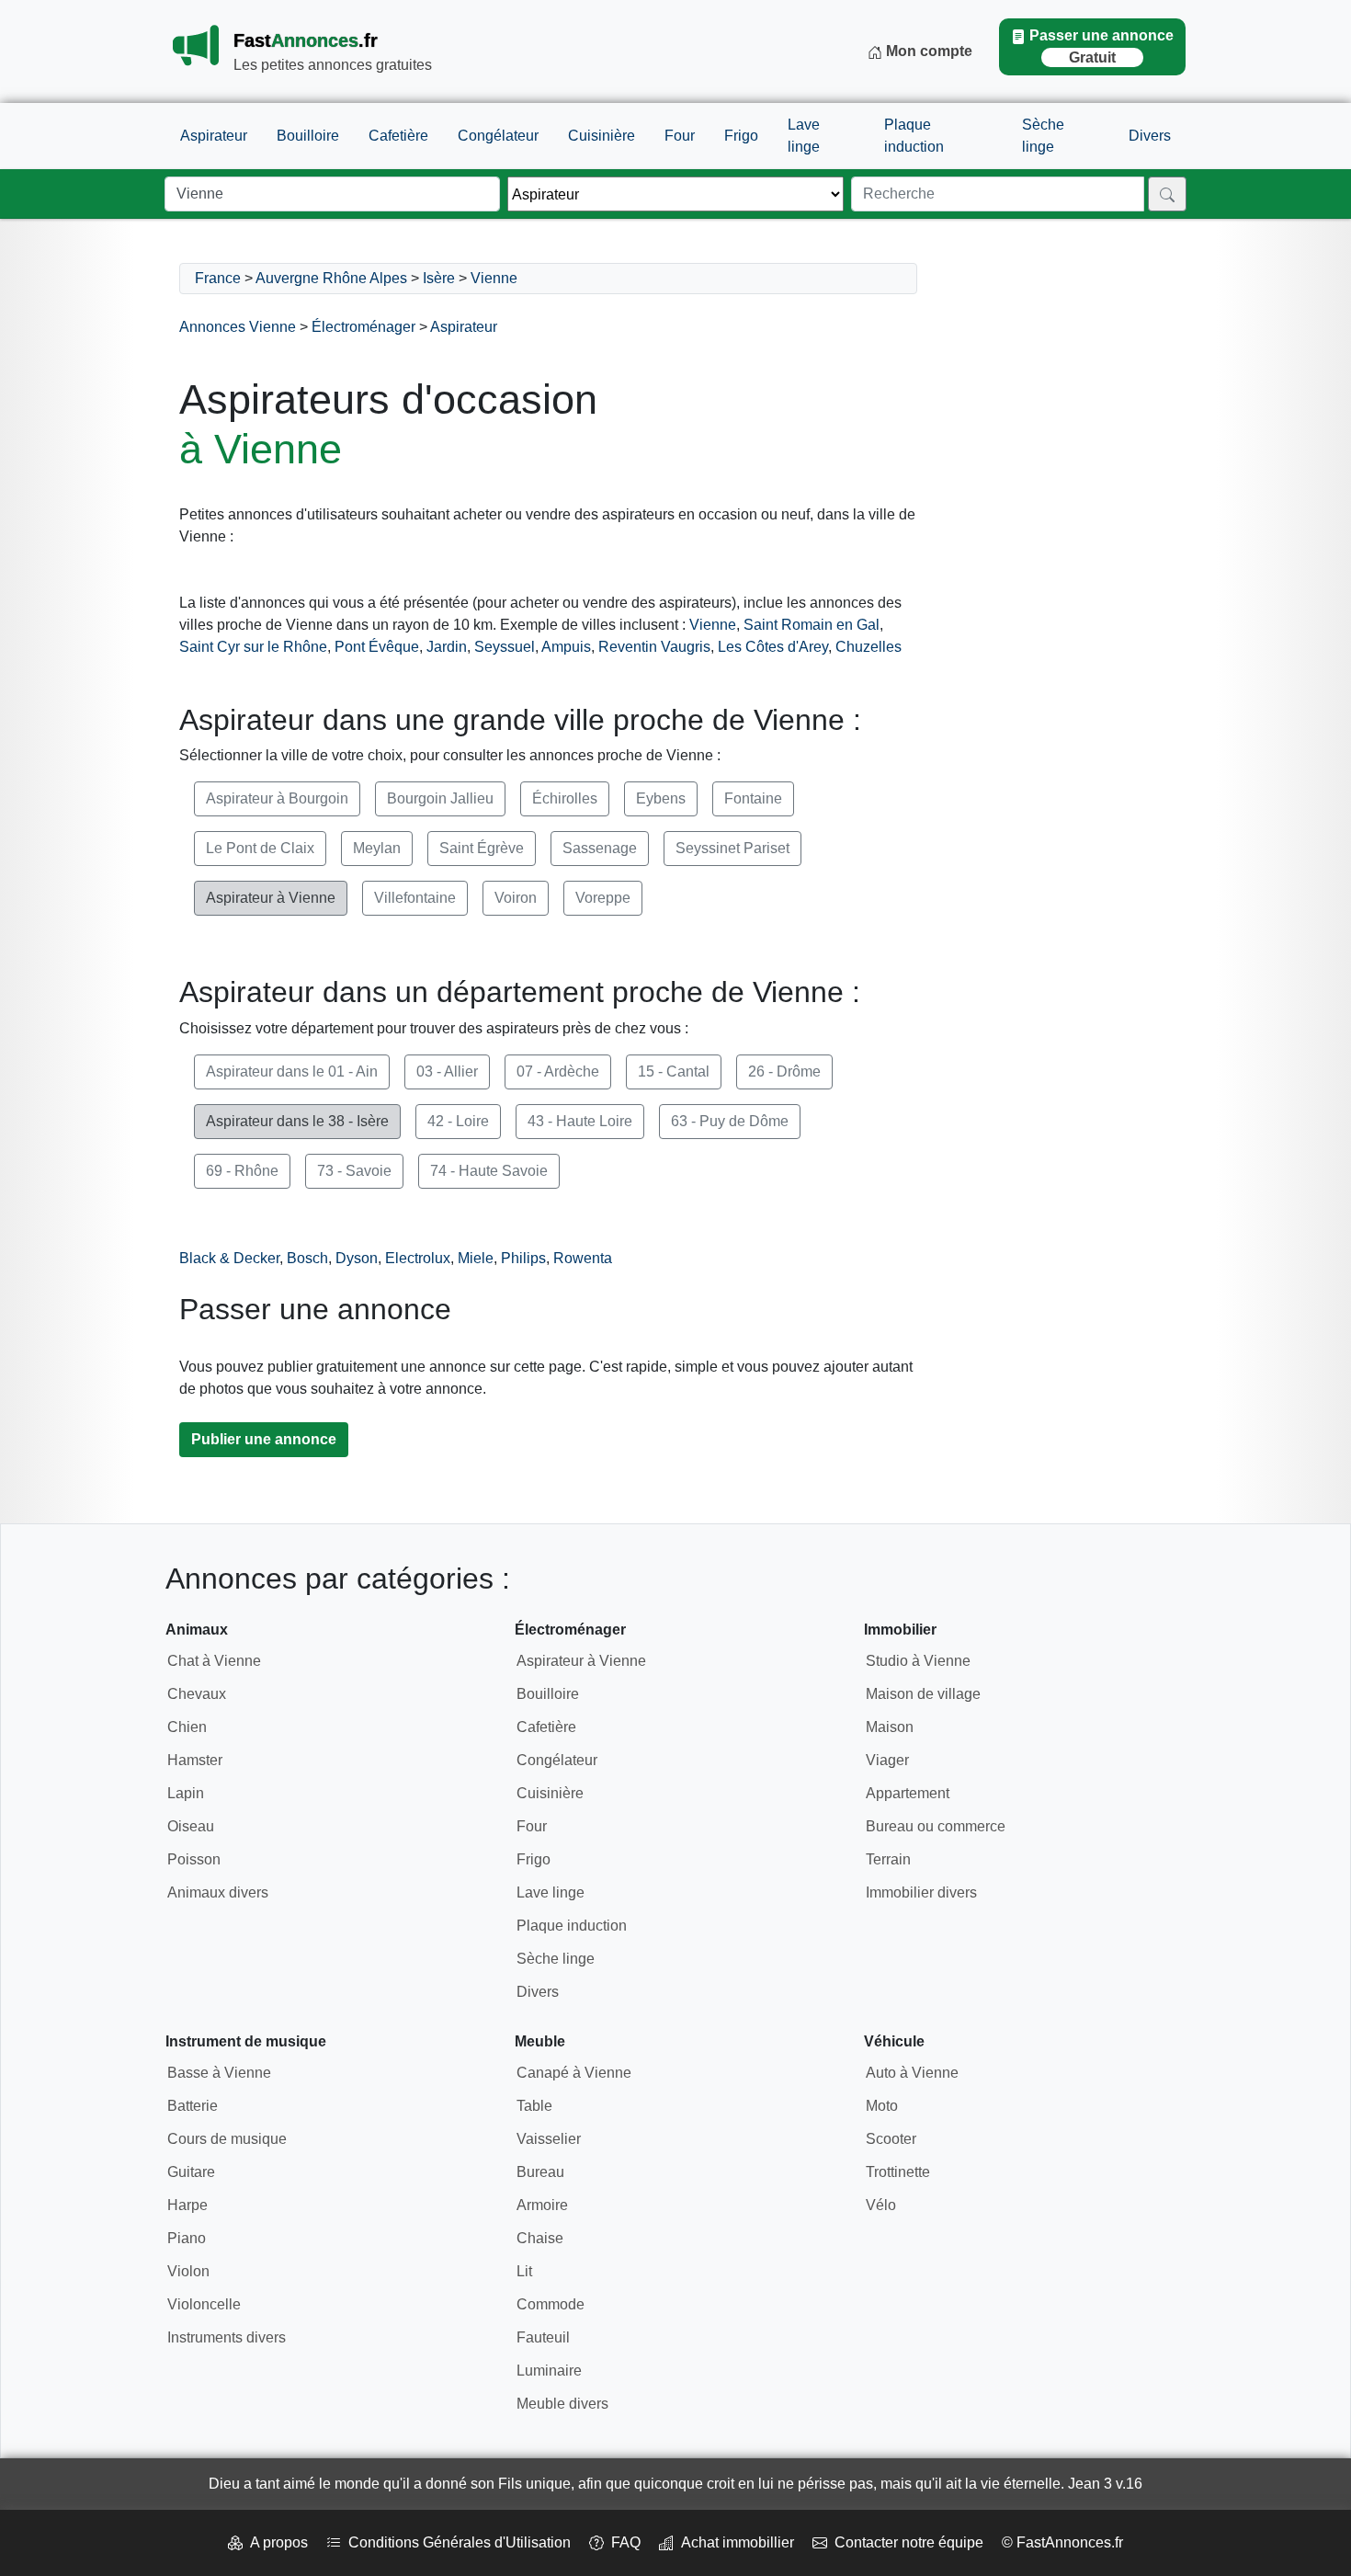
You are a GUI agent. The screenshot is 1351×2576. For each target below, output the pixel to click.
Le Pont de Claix (260, 848)
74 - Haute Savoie (489, 1171)
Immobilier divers (921, 1892)
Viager (887, 1760)
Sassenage (600, 848)
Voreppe (603, 898)
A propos (275, 2542)
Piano (187, 2238)
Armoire (542, 2205)
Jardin (447, 647)
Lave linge (804, 136)
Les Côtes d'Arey (773, 647)
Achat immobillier (734, 2542)
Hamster (195, 1760)
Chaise (540, 2238)
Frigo (741, 136)
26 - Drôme (784, 1071)
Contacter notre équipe (905, 2542)
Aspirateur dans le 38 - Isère (297, 1121)
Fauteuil (543, 2337)
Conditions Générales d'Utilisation (456, 2542)
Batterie (193, 2106)
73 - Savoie (354, 1171)
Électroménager (363, 327)
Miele (476, 1258)
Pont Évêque (377, 647)
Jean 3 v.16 (1105, 2484)
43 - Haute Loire (580, 1121)
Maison (890, 1727)
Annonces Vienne (238, 327)
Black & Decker (229, 1258)
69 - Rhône (242, 1171)
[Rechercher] (1167, 194)
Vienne (494, 278)
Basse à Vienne (219, 2073)
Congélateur (498, 136)
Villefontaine (415, 898)
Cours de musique (227, 2139)
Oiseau (191, 1826)
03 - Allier (447, 1071)
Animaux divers (218, 1892)
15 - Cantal (674, 1071)
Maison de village (923, 1694)
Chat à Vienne (214, 1661)
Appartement (908, 1793)
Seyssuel (505, 647)
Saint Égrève (482, 848)
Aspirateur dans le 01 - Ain (292, 1071)
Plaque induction (914, 136)
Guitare (191, 2172)
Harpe (187, 2205)
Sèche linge (1043, 136)
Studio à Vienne (918, 1661)
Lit (524, 2271)
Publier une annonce (264, 1439)
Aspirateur (214, 136)
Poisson (194, 1859)
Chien (187, 1727)
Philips (523, 1258)
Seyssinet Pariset (732, 848)
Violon (188, 2271)
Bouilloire (308, 136)
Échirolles (565, 798)
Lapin (186, 1793)
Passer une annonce (1101, 46)
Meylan (377, 848)
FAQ (622, 2542)
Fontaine (753, 798)
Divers (1150, 136)
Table (534, 2106)
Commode (551, 2304)
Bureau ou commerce (936, 1826)
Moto (882, 2106)
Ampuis (566, 647)
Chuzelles (868, 647)
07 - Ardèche (558, 1071)
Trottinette (898, 2172)
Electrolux (418, 1258)
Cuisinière (602, 136)
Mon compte (927, 51)
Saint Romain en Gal (812, 625)
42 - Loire (458, 1121)
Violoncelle (204, 2304)
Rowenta (583, 1258)
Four (680, 136)
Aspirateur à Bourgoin (277, 798)
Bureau (540, 2172)
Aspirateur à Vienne (271, 898)
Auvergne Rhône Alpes (331, 278)
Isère (439, 278)
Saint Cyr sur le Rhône (253, 647)
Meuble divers (562, 2404)
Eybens (661, 798)
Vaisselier (549, 2139)
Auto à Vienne (912, 2073)
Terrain (888, 1859)
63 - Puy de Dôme (730, 1121)
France (218, 278)
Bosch (307, 1258)
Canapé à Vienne (574, 2073)
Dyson (357, 1258)
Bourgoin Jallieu (440, 798)
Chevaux (197, 1694)
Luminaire (549, 2371)
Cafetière (398, 136)
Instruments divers (227, 2337)
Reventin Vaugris (654, 647)
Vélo (881, 2205)
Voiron (516, 898)
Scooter (891, 2139)
